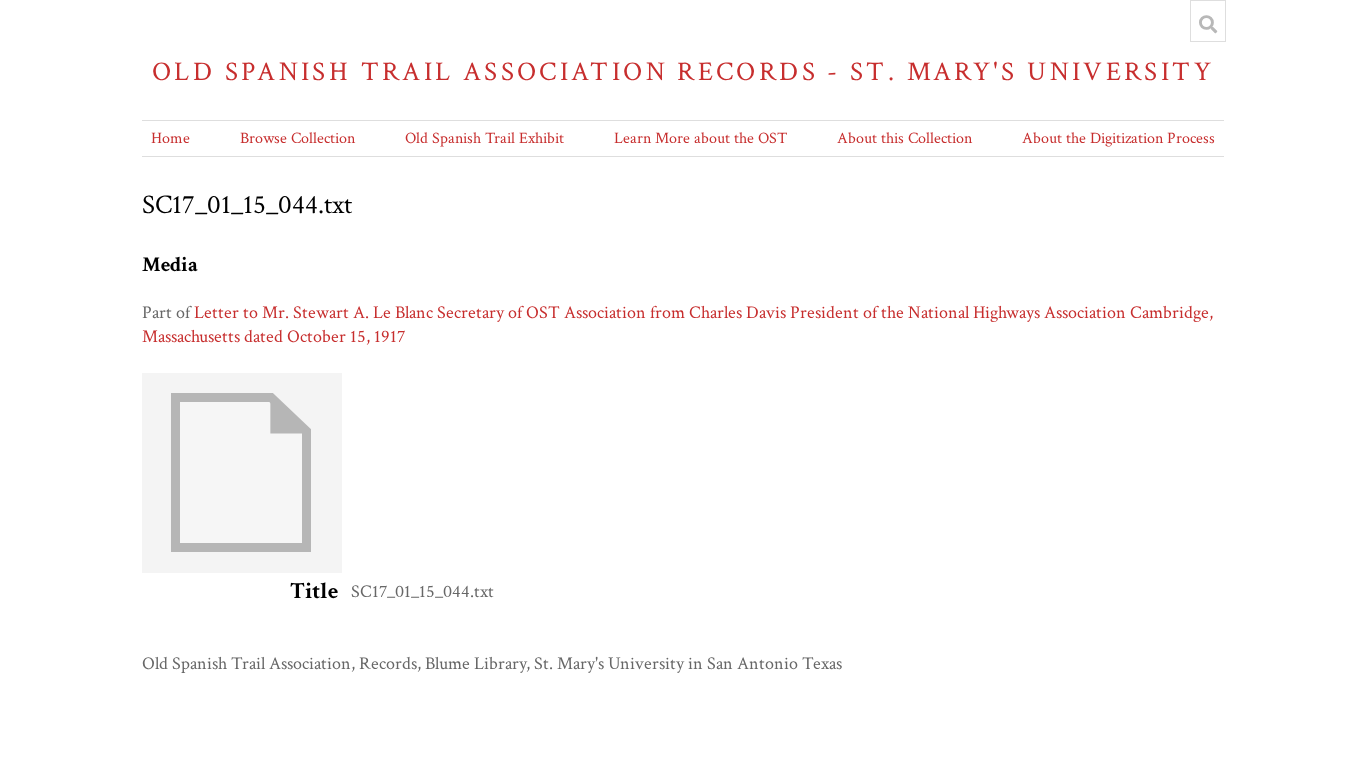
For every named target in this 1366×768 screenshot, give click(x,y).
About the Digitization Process (1118, 138)
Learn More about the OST (700, 138)
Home (170, 138)
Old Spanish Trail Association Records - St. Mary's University (683, 71)
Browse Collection (297, 138)
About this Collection (904, 138)
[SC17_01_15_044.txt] (242, 567)
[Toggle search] (1208, 24)
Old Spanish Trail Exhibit (484, 138)
